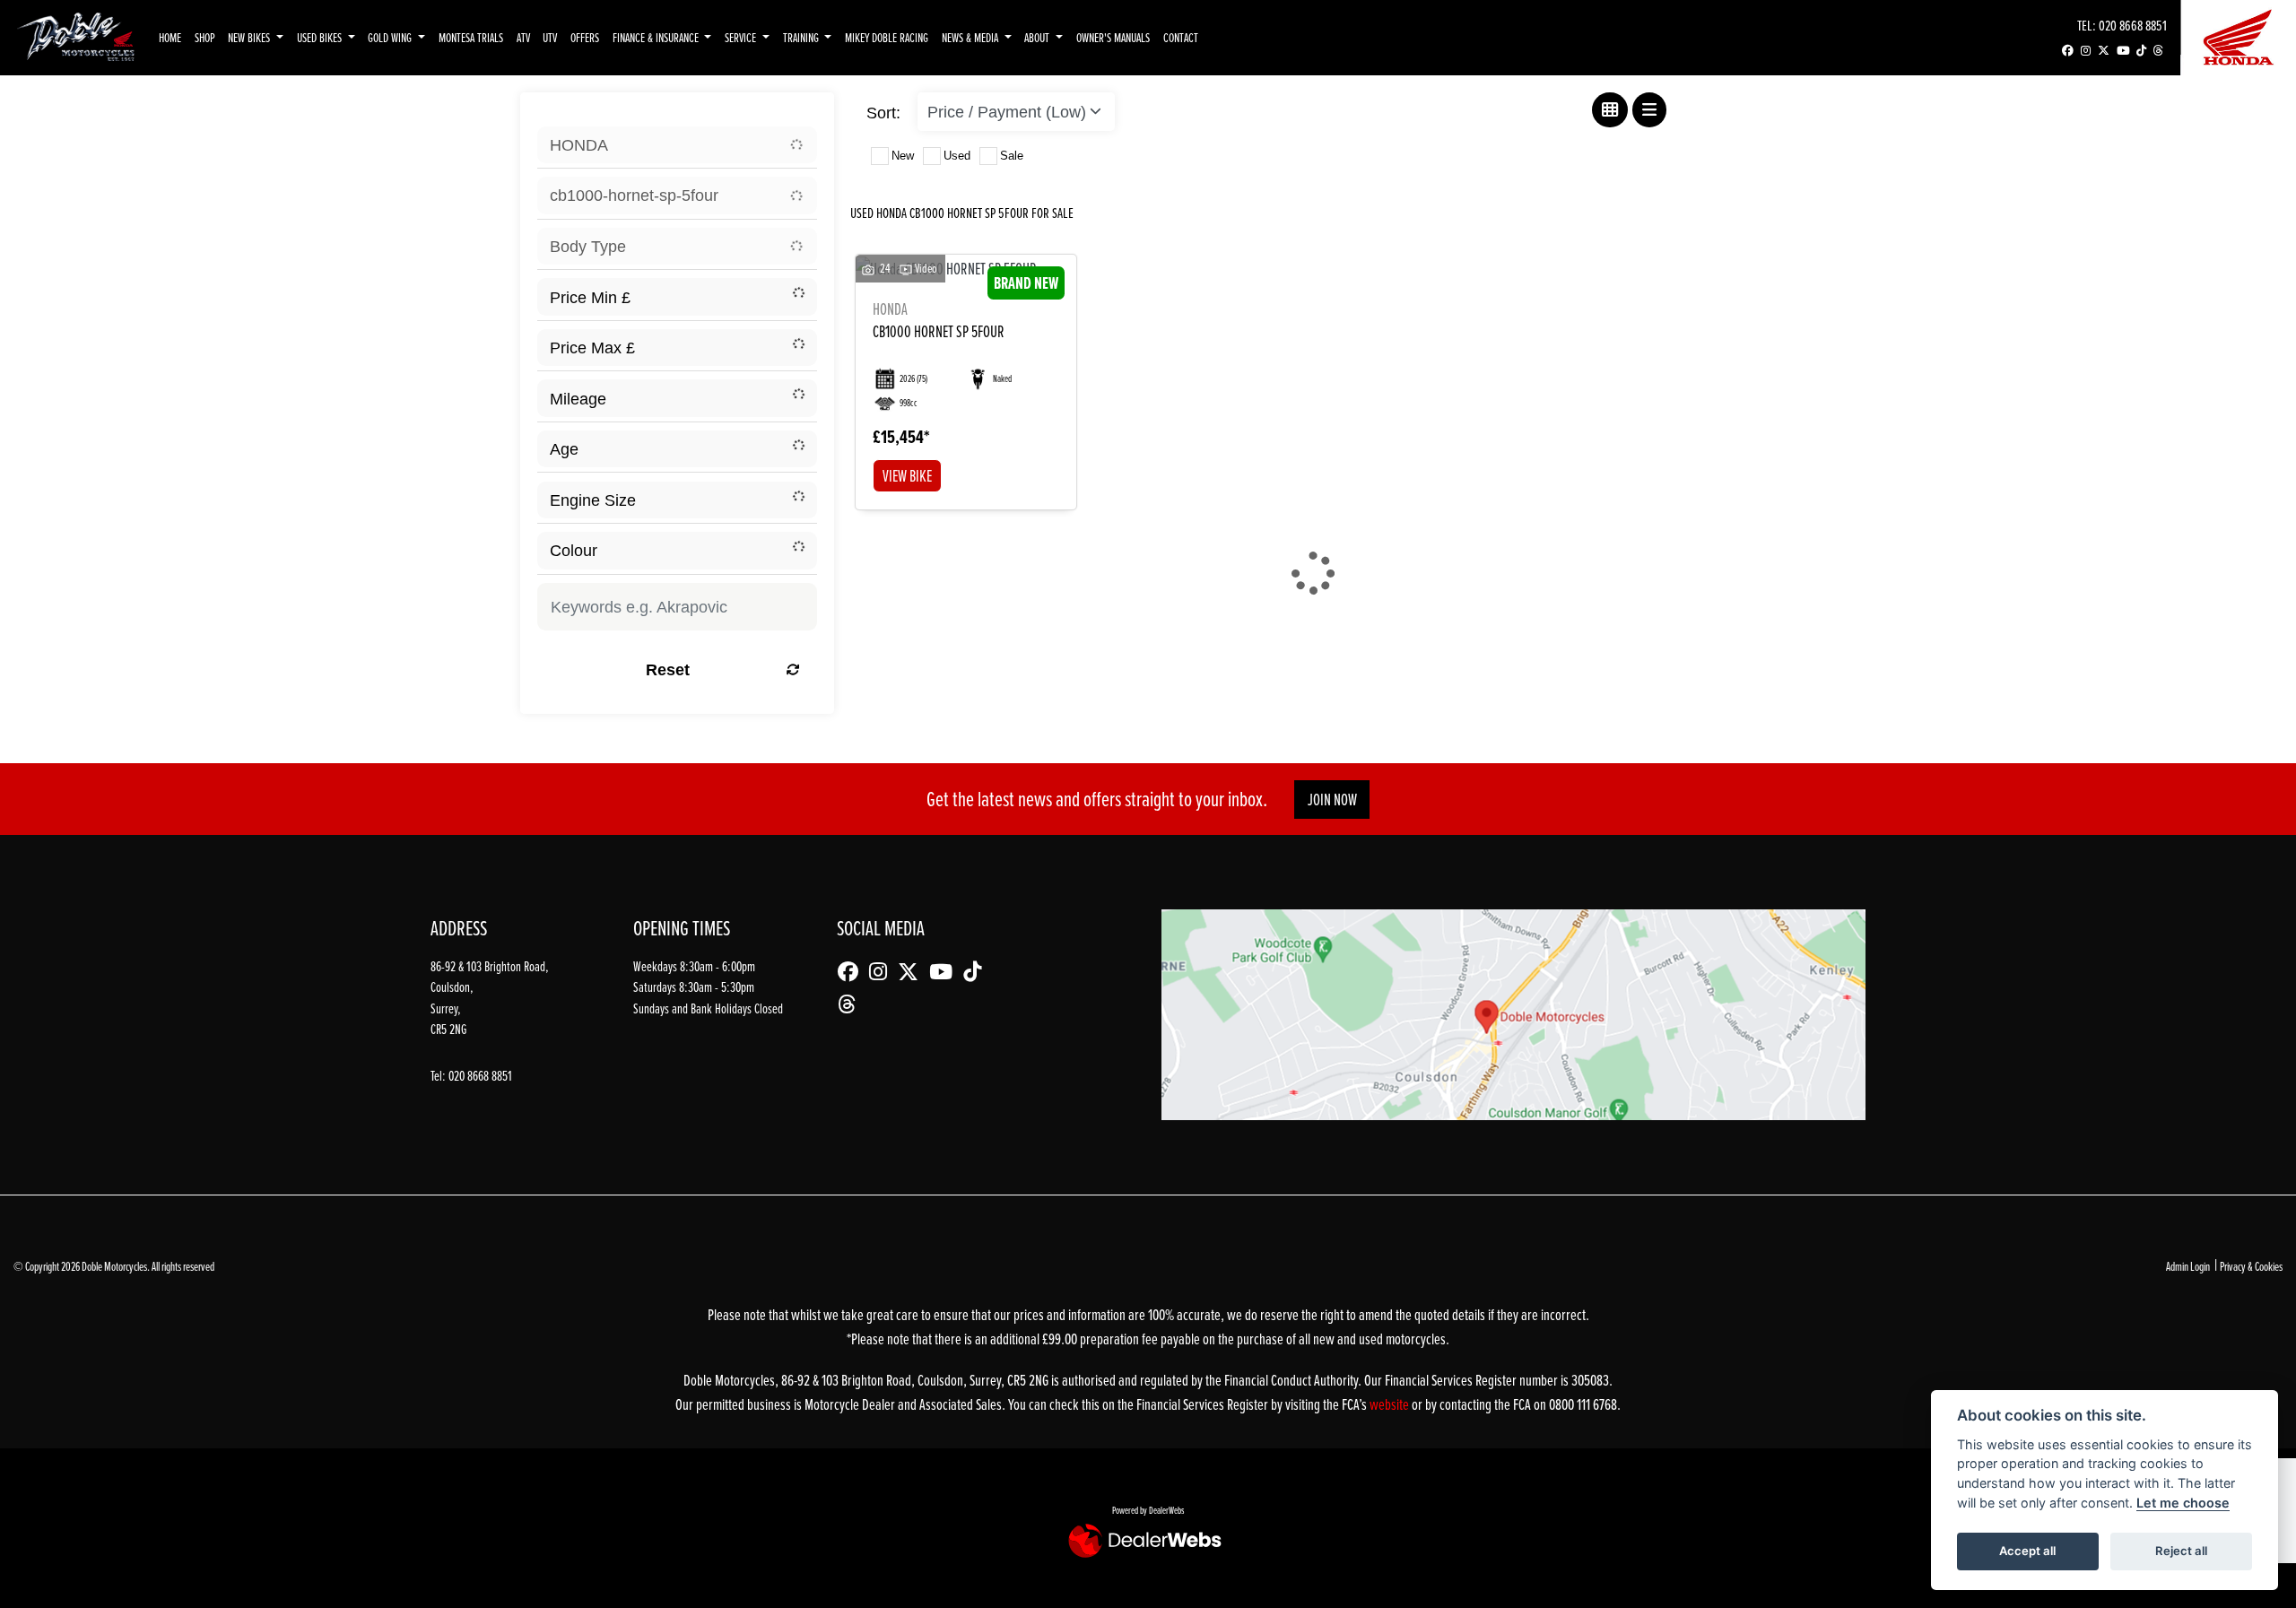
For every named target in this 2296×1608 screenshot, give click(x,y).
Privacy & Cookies (2251, 1266)
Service (742, 37)
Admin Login (2188, 1266)
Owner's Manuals (1113, 37)
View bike (907, 476)
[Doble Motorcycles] (76, 36)
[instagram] (2086, 51)
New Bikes (250, 37)
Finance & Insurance (657, 37)
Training (802, 37)
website (1391, 1404)
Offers (585, 37)
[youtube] (2123, 51)
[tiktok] (2141, 51)
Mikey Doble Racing (887, 37)
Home (170, 37)
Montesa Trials (471, 37)
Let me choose (2183, 1503)
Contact (1181, 37)
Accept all (2027, 1551)
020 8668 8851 (2133, 25)
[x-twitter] (2104, 51)
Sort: (883, 113)
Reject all (2181, 1551)
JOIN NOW (1332, 800)
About (1038, 37)
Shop (205, 37)
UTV (550, 37)
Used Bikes (321, 37)
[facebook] (2068, 51)
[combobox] (677, 145)
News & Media (971, 37)
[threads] (2158, 51)
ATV (523, 37)
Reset (668, 669)
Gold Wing (391, 37)
